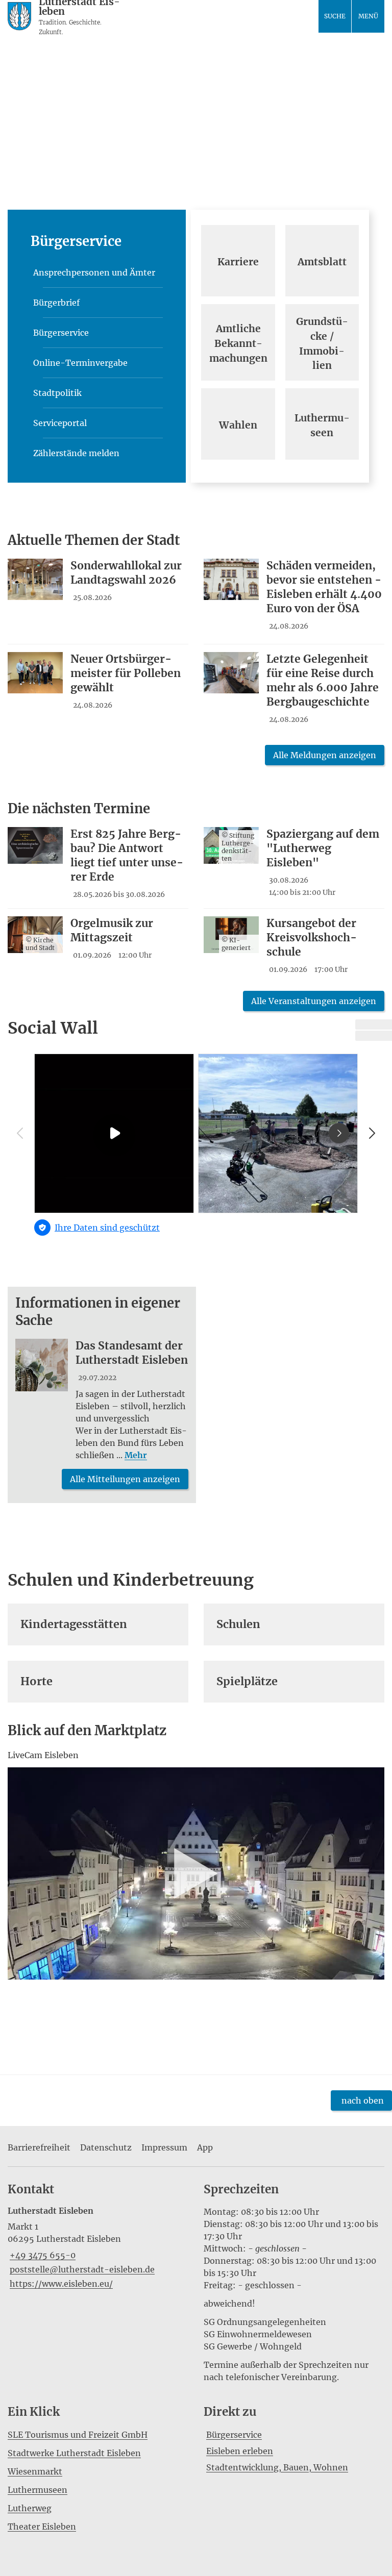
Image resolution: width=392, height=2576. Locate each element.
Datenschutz (106, 2147)
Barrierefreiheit (39, 2147)
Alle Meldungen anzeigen (325, 755)
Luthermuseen (38, 2490)
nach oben (363, 2100)
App (205, 2147)
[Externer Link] (374, 1024)
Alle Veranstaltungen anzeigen (314, 1001)
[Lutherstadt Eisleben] (98, 2248)
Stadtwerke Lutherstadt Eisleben (74, 2453)
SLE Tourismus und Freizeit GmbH (78, 2435)
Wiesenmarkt (35, 2471)
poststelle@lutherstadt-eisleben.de (81, 2269)
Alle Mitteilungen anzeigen (125, 1479)
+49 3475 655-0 (42, 2255)
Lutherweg (30, 2508)
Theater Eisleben (42, 2527)
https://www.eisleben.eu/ (60, 2284)
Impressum (164, 2147)
